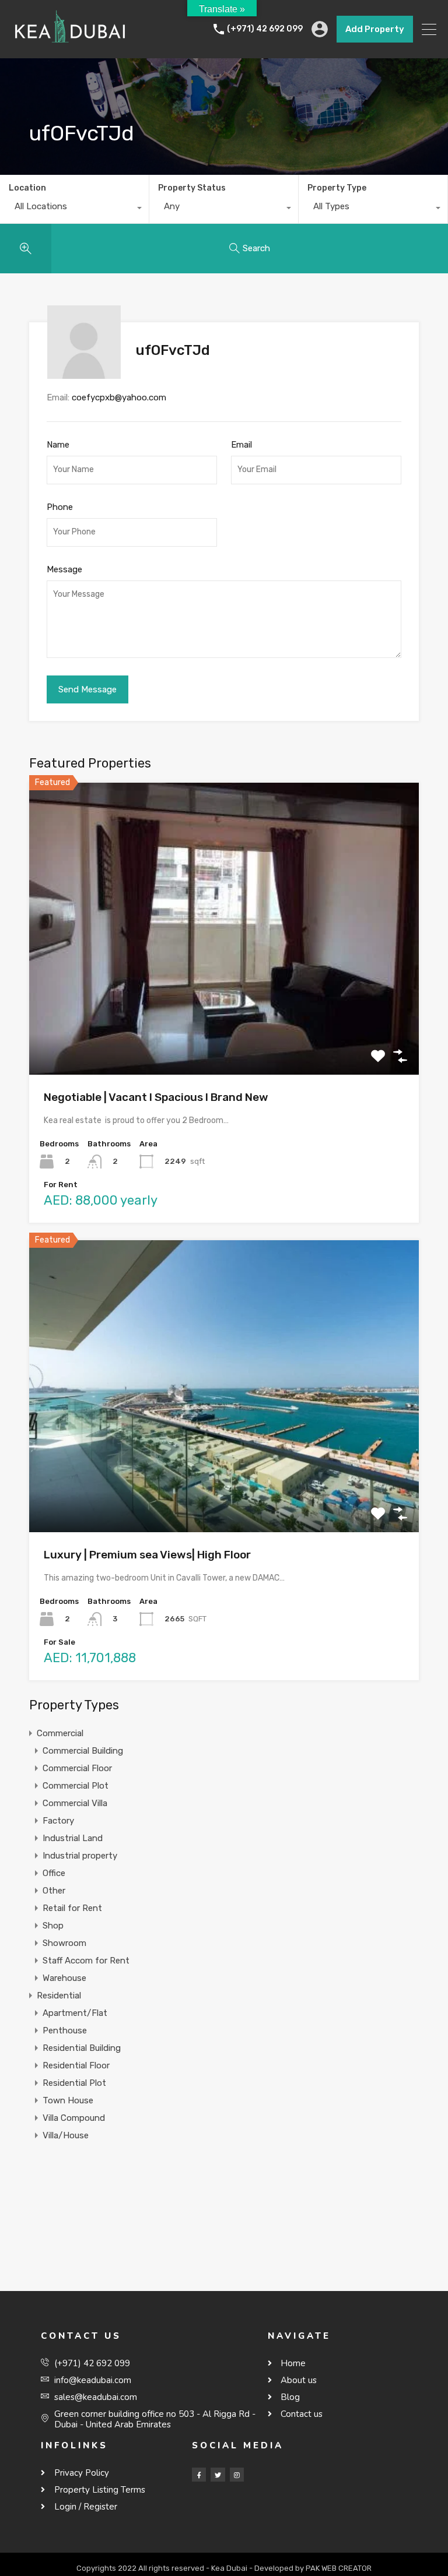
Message (64, 569)
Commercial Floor (77, 1768)
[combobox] (74, 209)
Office (54, 1873)
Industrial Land (73, 1838)
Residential (59, 1996)
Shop (53, 1926)
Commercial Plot (76, 1786)
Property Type (337, 188)
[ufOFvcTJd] (84, 374)
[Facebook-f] (199, 2475)
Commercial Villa (75, 1803)
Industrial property (80, 1856)
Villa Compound (74, 2118)
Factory (58, 1821)
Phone (60, 507)
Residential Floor (76, 2065)
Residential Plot (74, 2083)
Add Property (375, 29)
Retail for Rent (72, 1908)
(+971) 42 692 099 (265, 29)
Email (242, 445)
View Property (224, 1016)
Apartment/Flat (75, 2013)
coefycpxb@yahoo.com (119, 397)
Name (58, 445)
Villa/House (66, 2135)
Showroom (64, 1943)
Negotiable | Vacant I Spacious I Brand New (156, 1097)
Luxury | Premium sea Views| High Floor (147, 1555)
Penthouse (65, 2030)
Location (27, 188)
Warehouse (64, 1978)
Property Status (192, 188)
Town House (68, 2100)
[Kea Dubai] (70, 44)
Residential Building (82, 2048)
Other (54, 1891)
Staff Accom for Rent (86, 1961)
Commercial (60, 1733)
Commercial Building (83, 1751)
